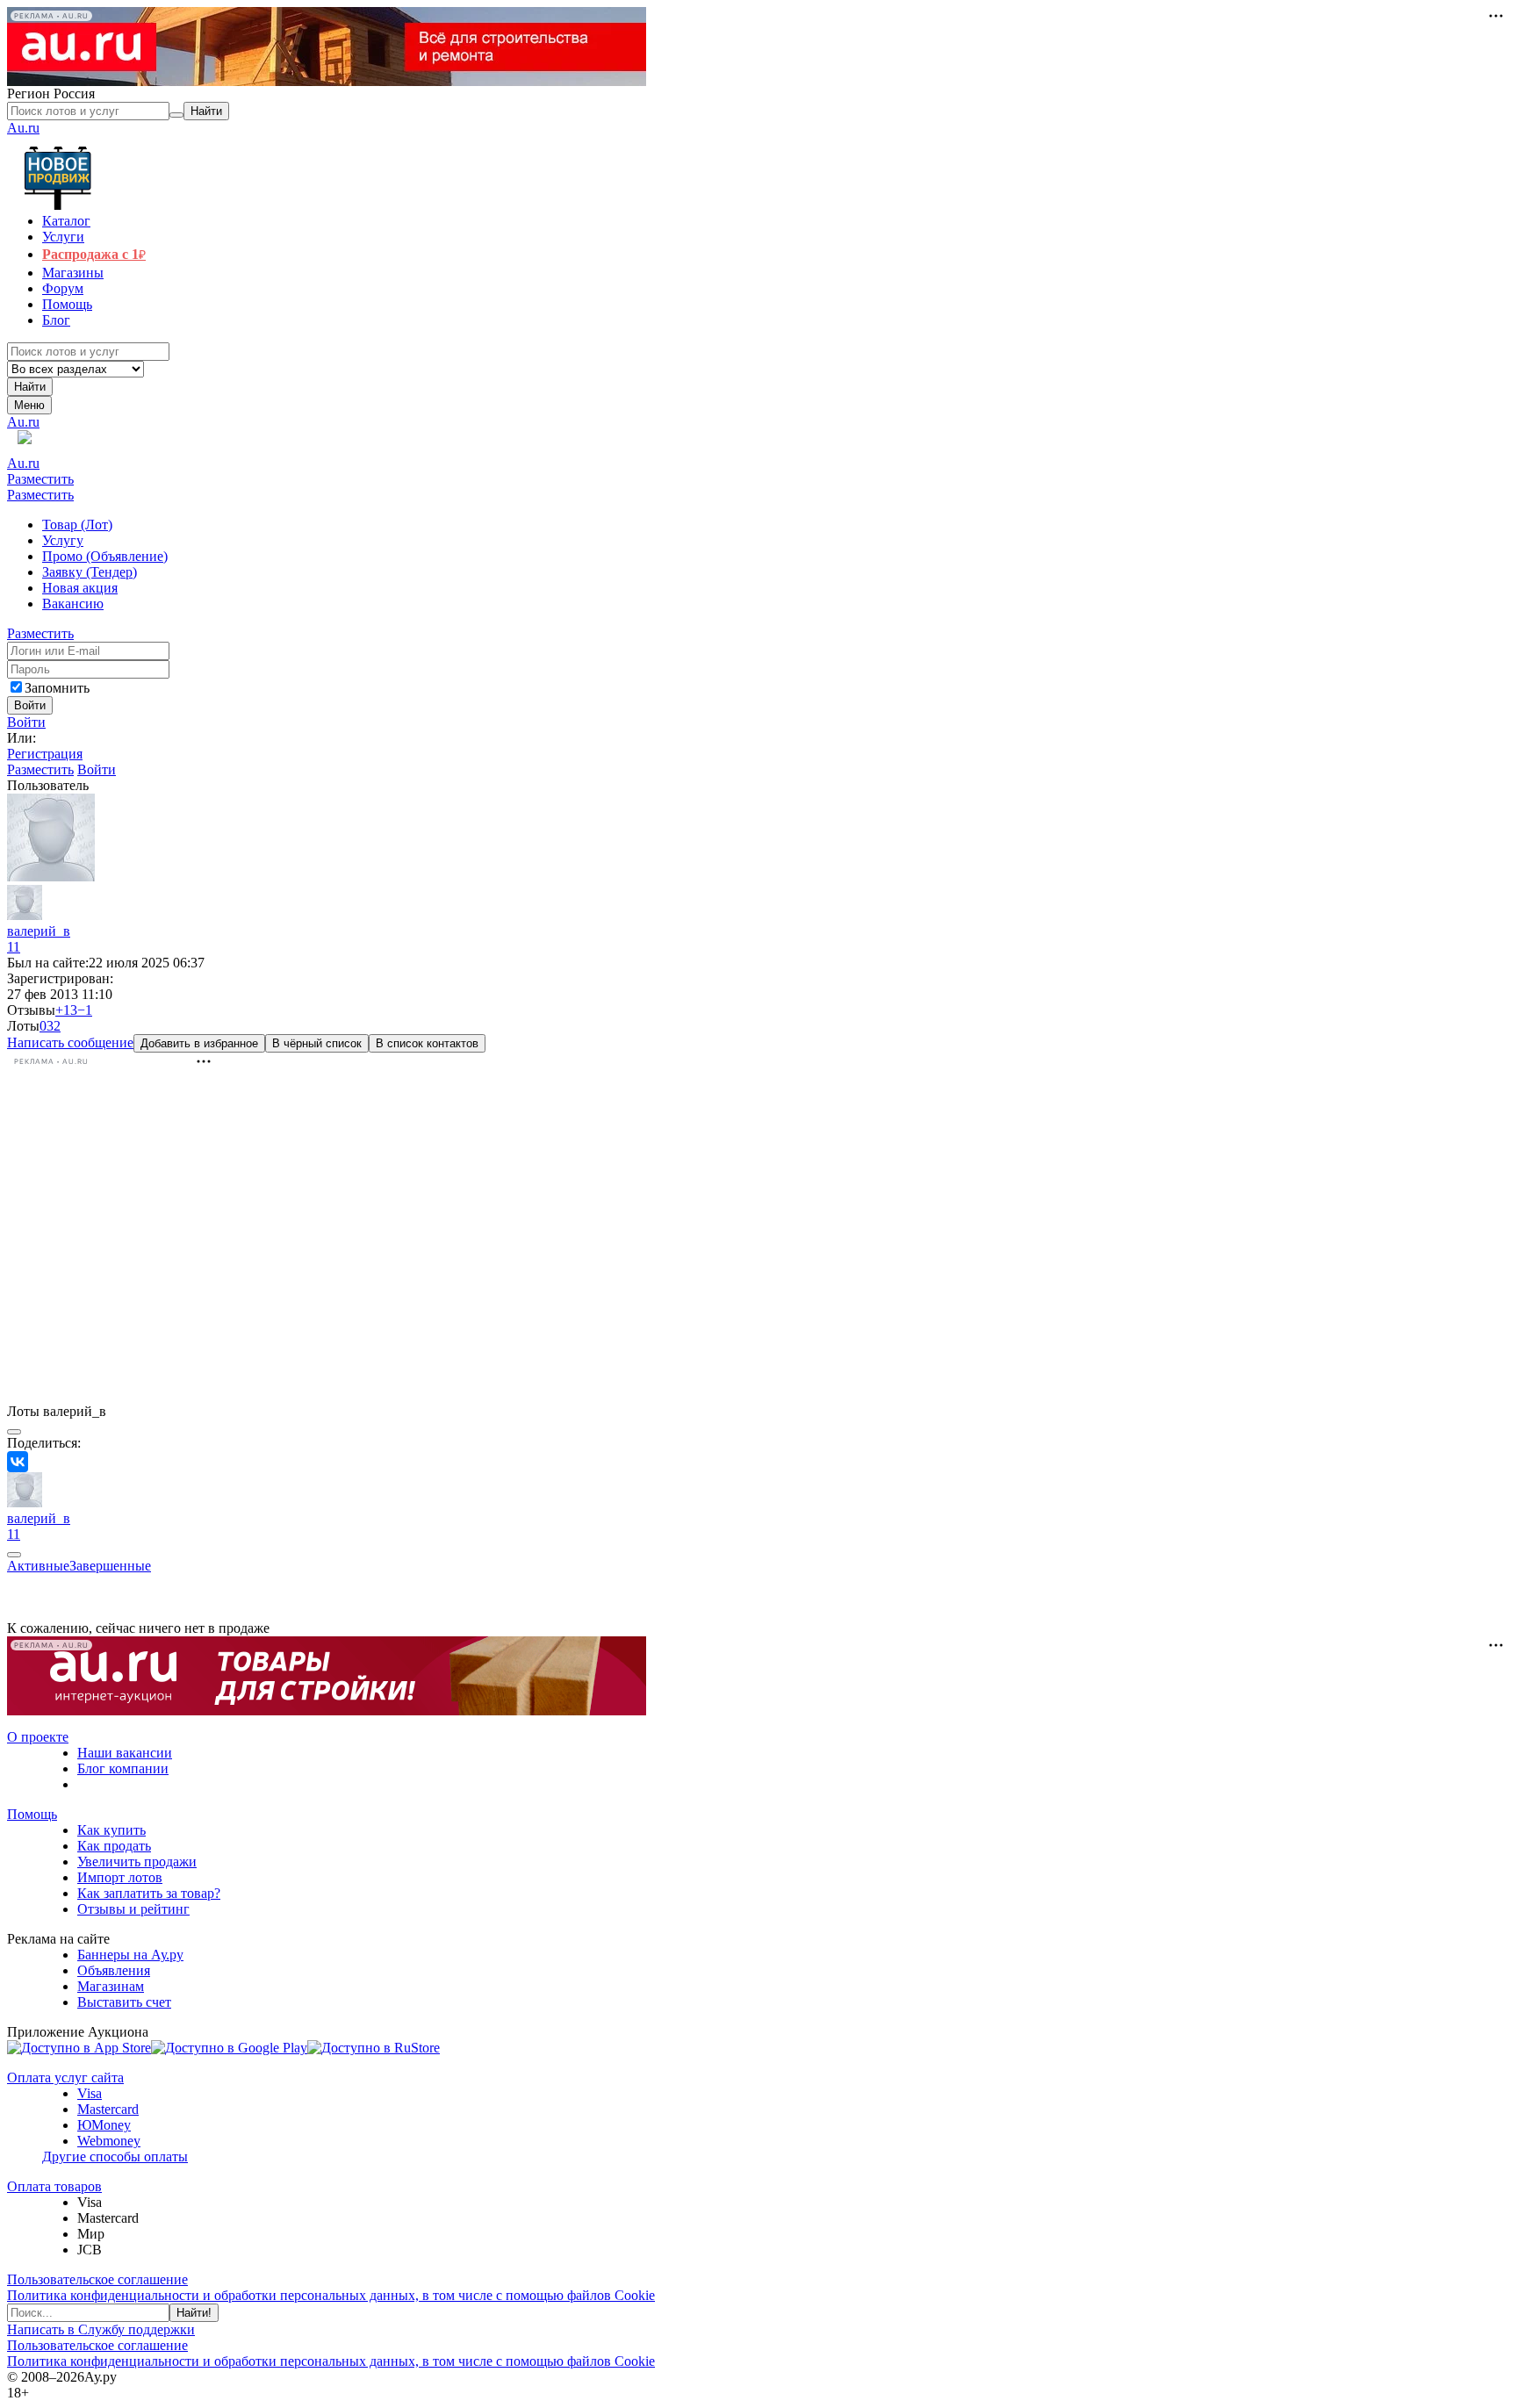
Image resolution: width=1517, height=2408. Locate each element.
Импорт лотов (120, 1877)
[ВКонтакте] (18, 1462)
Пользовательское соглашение (97, 2279)
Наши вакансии (125, 1753)
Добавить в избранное (199, 1043)
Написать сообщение (70, 1042)
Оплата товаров (54, 2186)
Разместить (40, 479)
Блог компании (123, 1768)
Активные (38, 1566)
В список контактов (427, 1043)
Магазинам (111, 1986)
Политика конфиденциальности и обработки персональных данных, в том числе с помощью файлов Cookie (331, 2295)
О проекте (38, 1737)
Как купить (111, 1830)
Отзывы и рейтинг (133, 1909)
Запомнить (57, 688)
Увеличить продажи (137, 1862)
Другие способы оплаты (115, 2156)
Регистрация (45, 754)
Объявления (114, 1970)
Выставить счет (124, 2002)
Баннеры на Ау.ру (130, 1955)
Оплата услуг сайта (65, 2077)
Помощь (32, 1814)
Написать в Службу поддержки (101, 2329)
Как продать (114, 1846)
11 (14, 947)
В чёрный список (317, 1043)
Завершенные (110, 1566)
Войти (26, 722)
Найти (30, 387)
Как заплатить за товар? (149, 1893)
